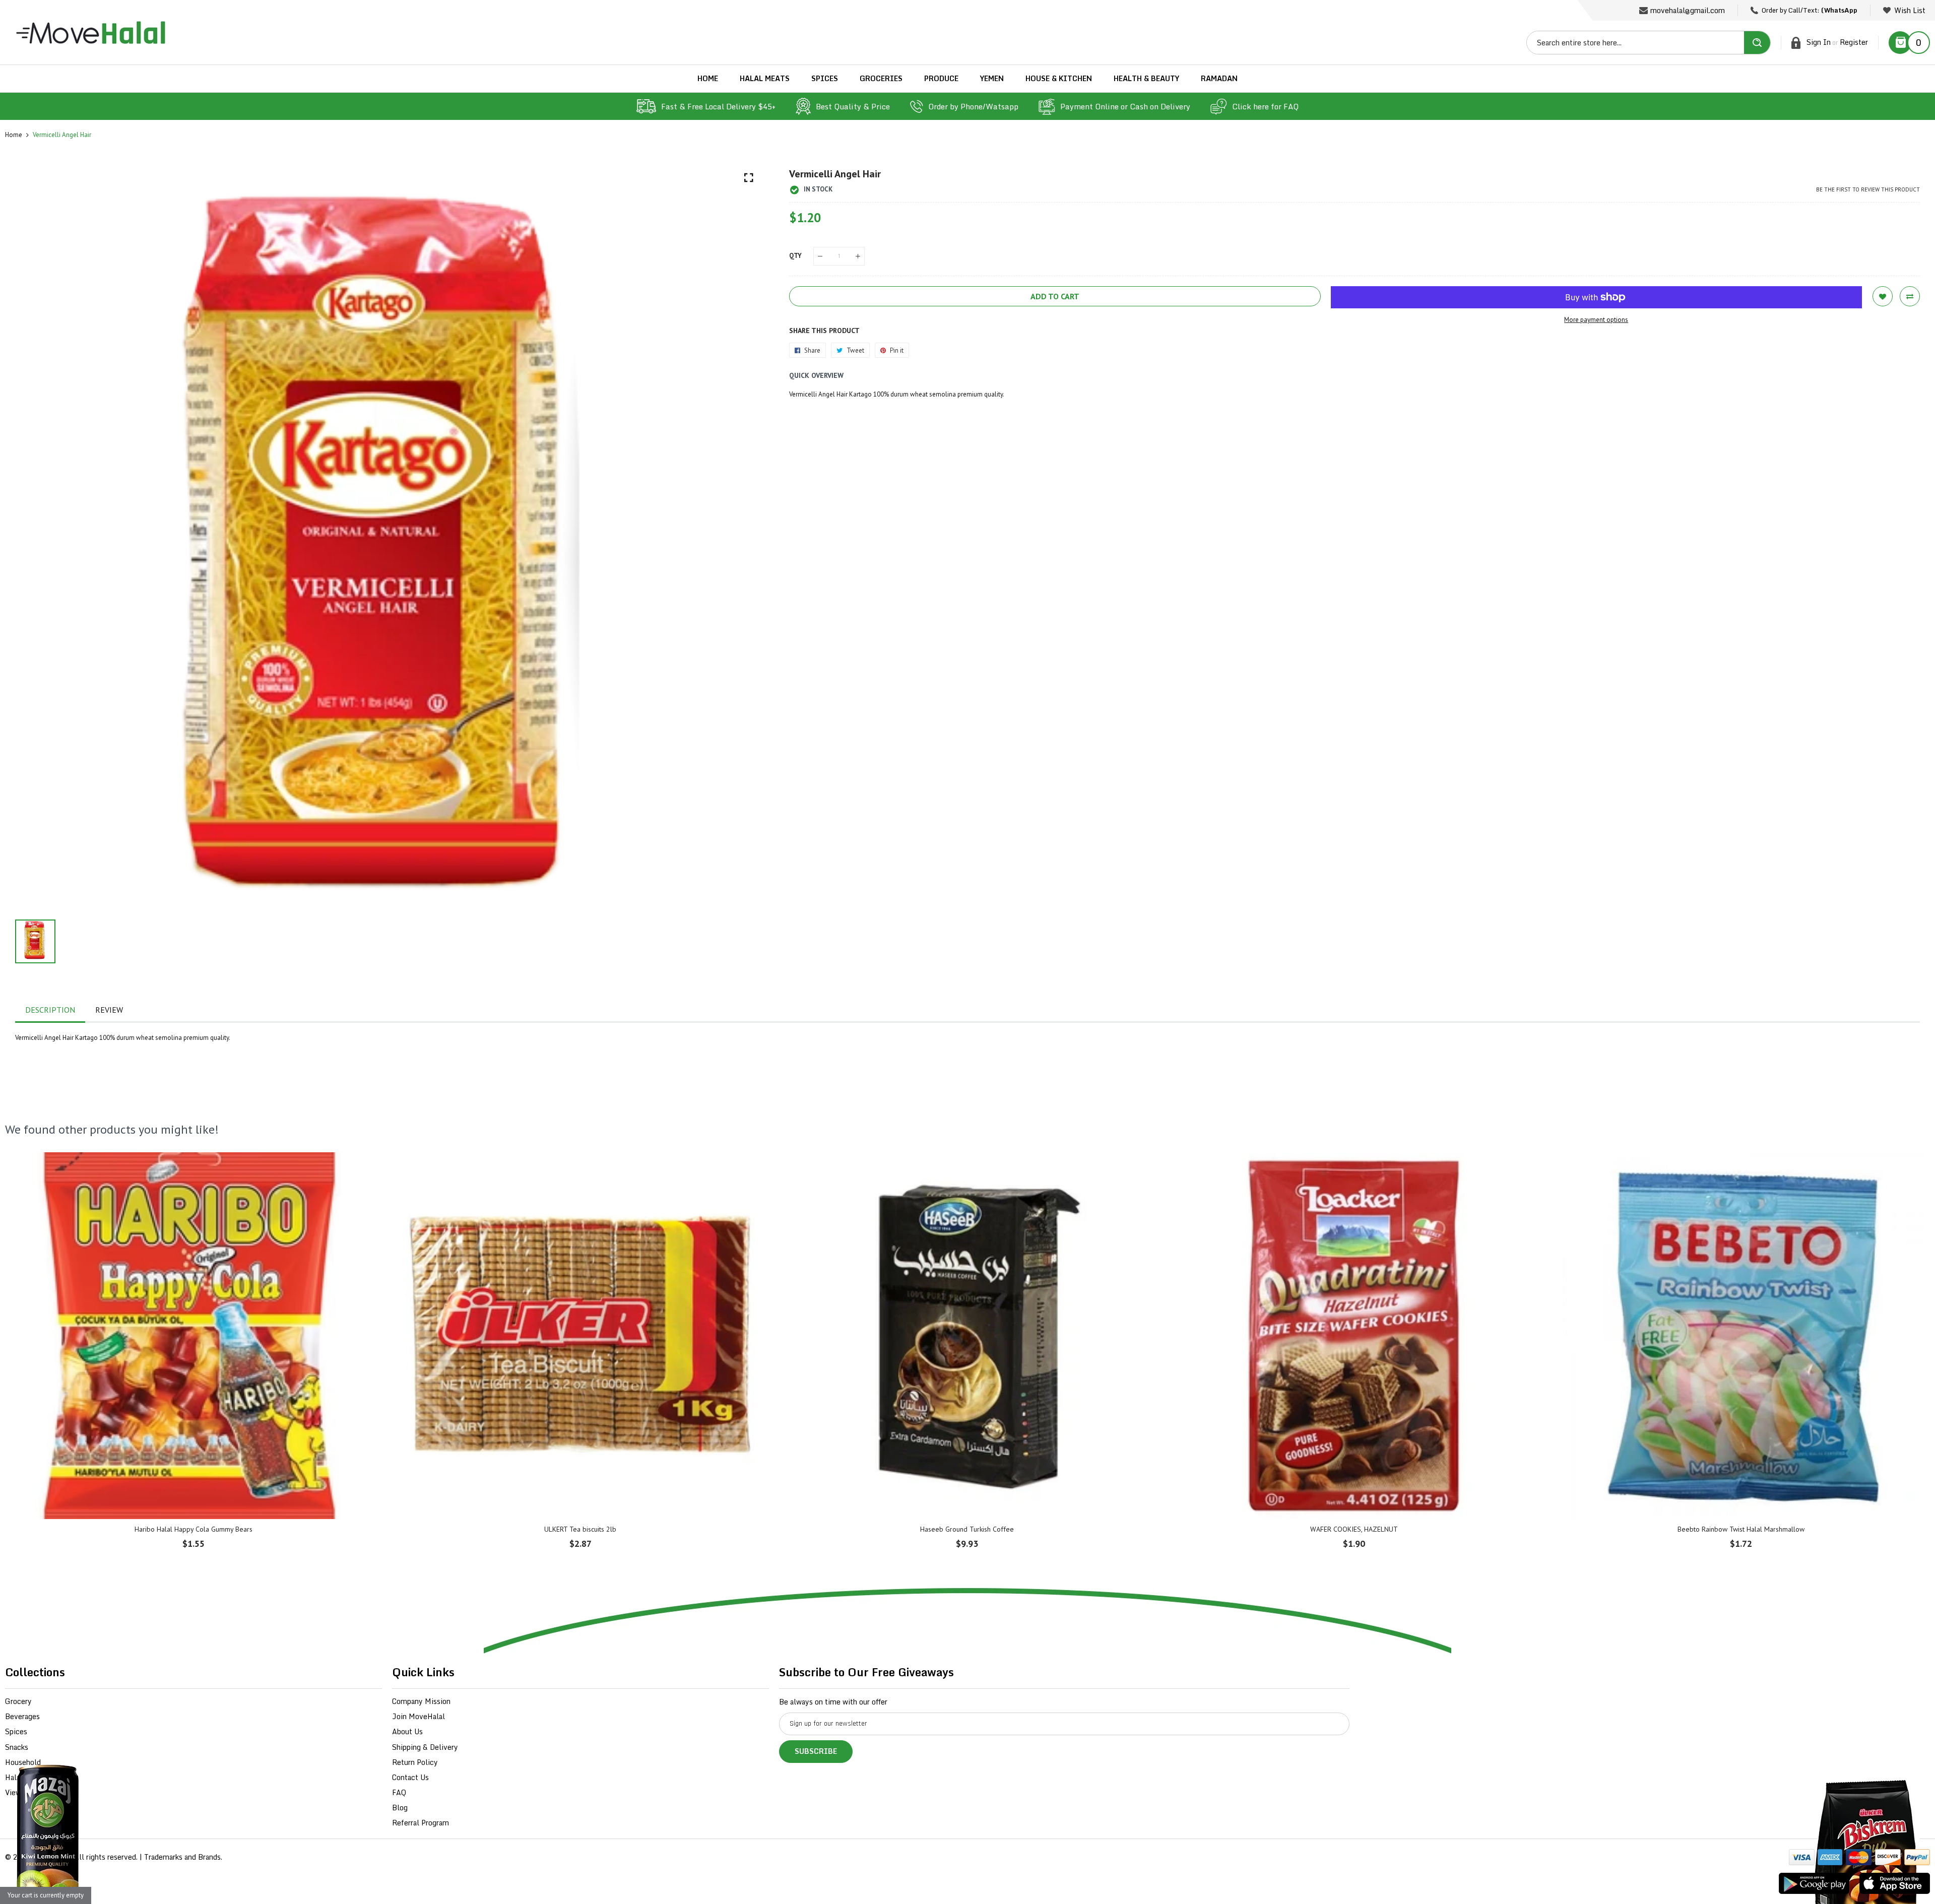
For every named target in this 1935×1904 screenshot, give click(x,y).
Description (50, 1010)
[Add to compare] (1910, 296)
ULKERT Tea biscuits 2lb (580, 1529)
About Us (407, 1731)
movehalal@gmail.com (1688, 10)
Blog (400, 1808)
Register (1854, 42)
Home (14, 135)
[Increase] (858, 256)
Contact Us (410, 1777)
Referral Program (421, 1823)
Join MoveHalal (418, 1716)
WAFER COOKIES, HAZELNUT (1354, 1529)
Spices (16, 1731)
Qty (795, 256)
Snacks (17, 1747)
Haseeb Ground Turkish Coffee (967, 1529)
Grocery (18, 1701)
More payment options (1596, 320)
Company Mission (421, 1701)
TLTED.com (53, 1857)
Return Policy (415, 1762)
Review (109, 1010)
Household (23, 1762)
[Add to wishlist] (1883, 296)
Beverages (22, 1716)
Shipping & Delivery (425, 1747)
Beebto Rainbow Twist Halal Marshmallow (1741, 1529)
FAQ (399, 1792)
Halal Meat (23, 1777)
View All (19, 1792)
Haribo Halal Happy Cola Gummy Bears (193, 1529)
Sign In (1819, 42)
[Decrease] (820, 256)
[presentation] (25, 1357)
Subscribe (816, 1751)
